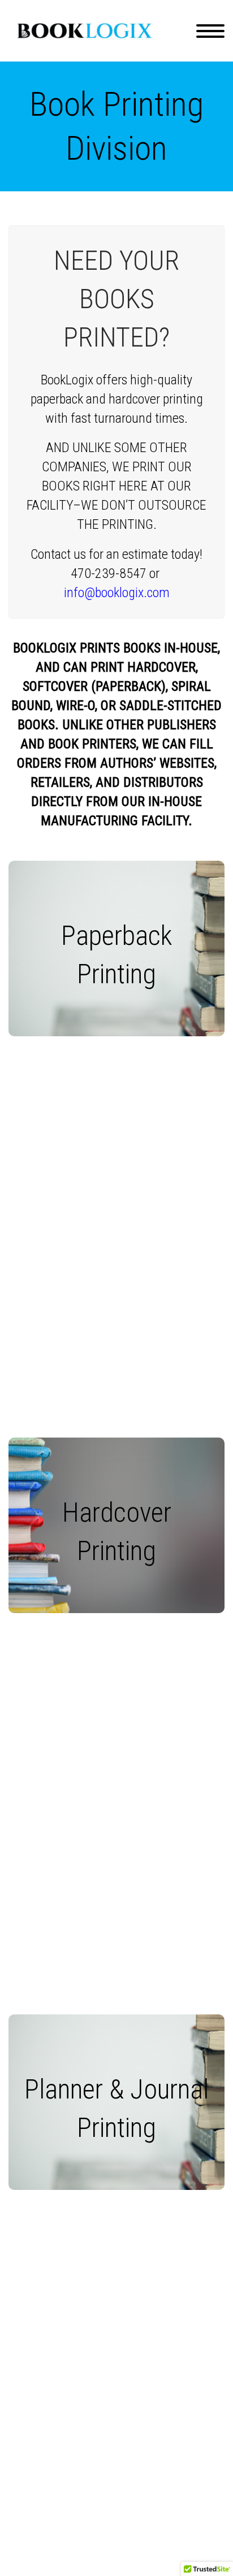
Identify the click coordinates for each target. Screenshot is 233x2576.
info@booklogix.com (117, 593)
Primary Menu (210, 31)
